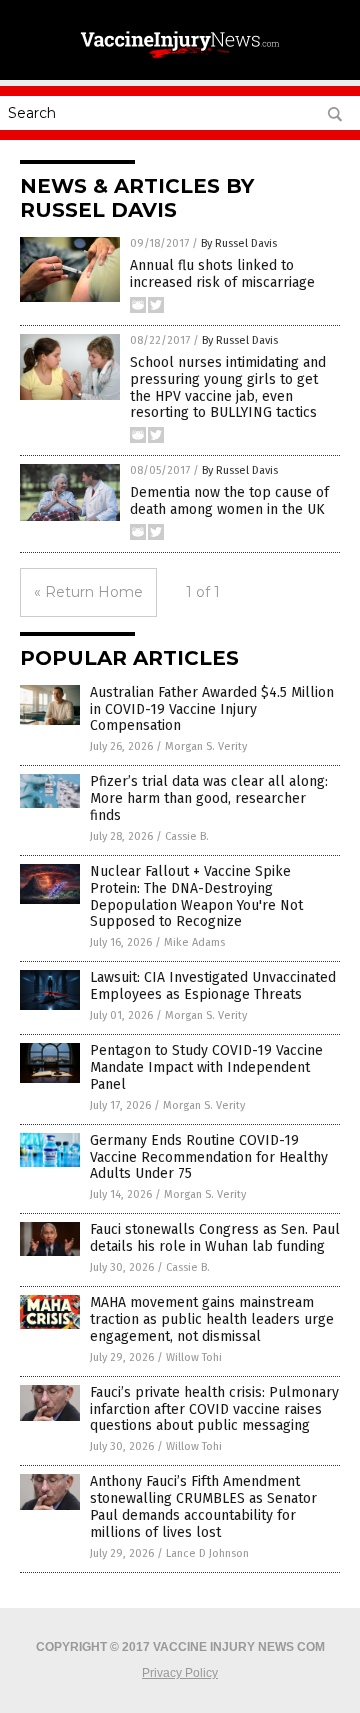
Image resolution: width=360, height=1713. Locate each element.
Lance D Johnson (207, 1553)
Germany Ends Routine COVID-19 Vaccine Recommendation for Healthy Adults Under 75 (209, 1157)
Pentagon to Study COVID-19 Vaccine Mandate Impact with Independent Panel (206, 1067)
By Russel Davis (239, 243)
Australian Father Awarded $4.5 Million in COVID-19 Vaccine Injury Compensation (212, 709)
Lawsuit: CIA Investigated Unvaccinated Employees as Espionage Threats (213, 986)
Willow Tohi (194, 1357)
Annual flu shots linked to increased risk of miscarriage (222, 274)
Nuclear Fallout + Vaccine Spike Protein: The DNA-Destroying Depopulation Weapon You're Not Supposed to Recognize (196, 896)
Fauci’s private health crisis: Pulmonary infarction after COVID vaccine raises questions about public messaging (214, 1409)
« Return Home (88, 592)
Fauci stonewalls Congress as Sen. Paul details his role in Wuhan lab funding (215, 1238)
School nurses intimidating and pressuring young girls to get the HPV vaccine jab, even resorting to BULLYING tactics (228, 387)
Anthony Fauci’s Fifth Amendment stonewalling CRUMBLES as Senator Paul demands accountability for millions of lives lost (203, 1506)
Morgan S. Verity (206, 746)
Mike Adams (194, 942)
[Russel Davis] (180, 59)
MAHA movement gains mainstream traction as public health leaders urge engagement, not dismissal (212, 1319)
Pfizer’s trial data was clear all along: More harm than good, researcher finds (209, 798)
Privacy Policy (180, 1673)
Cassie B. (187, 836)
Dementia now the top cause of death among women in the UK (229, 501)
